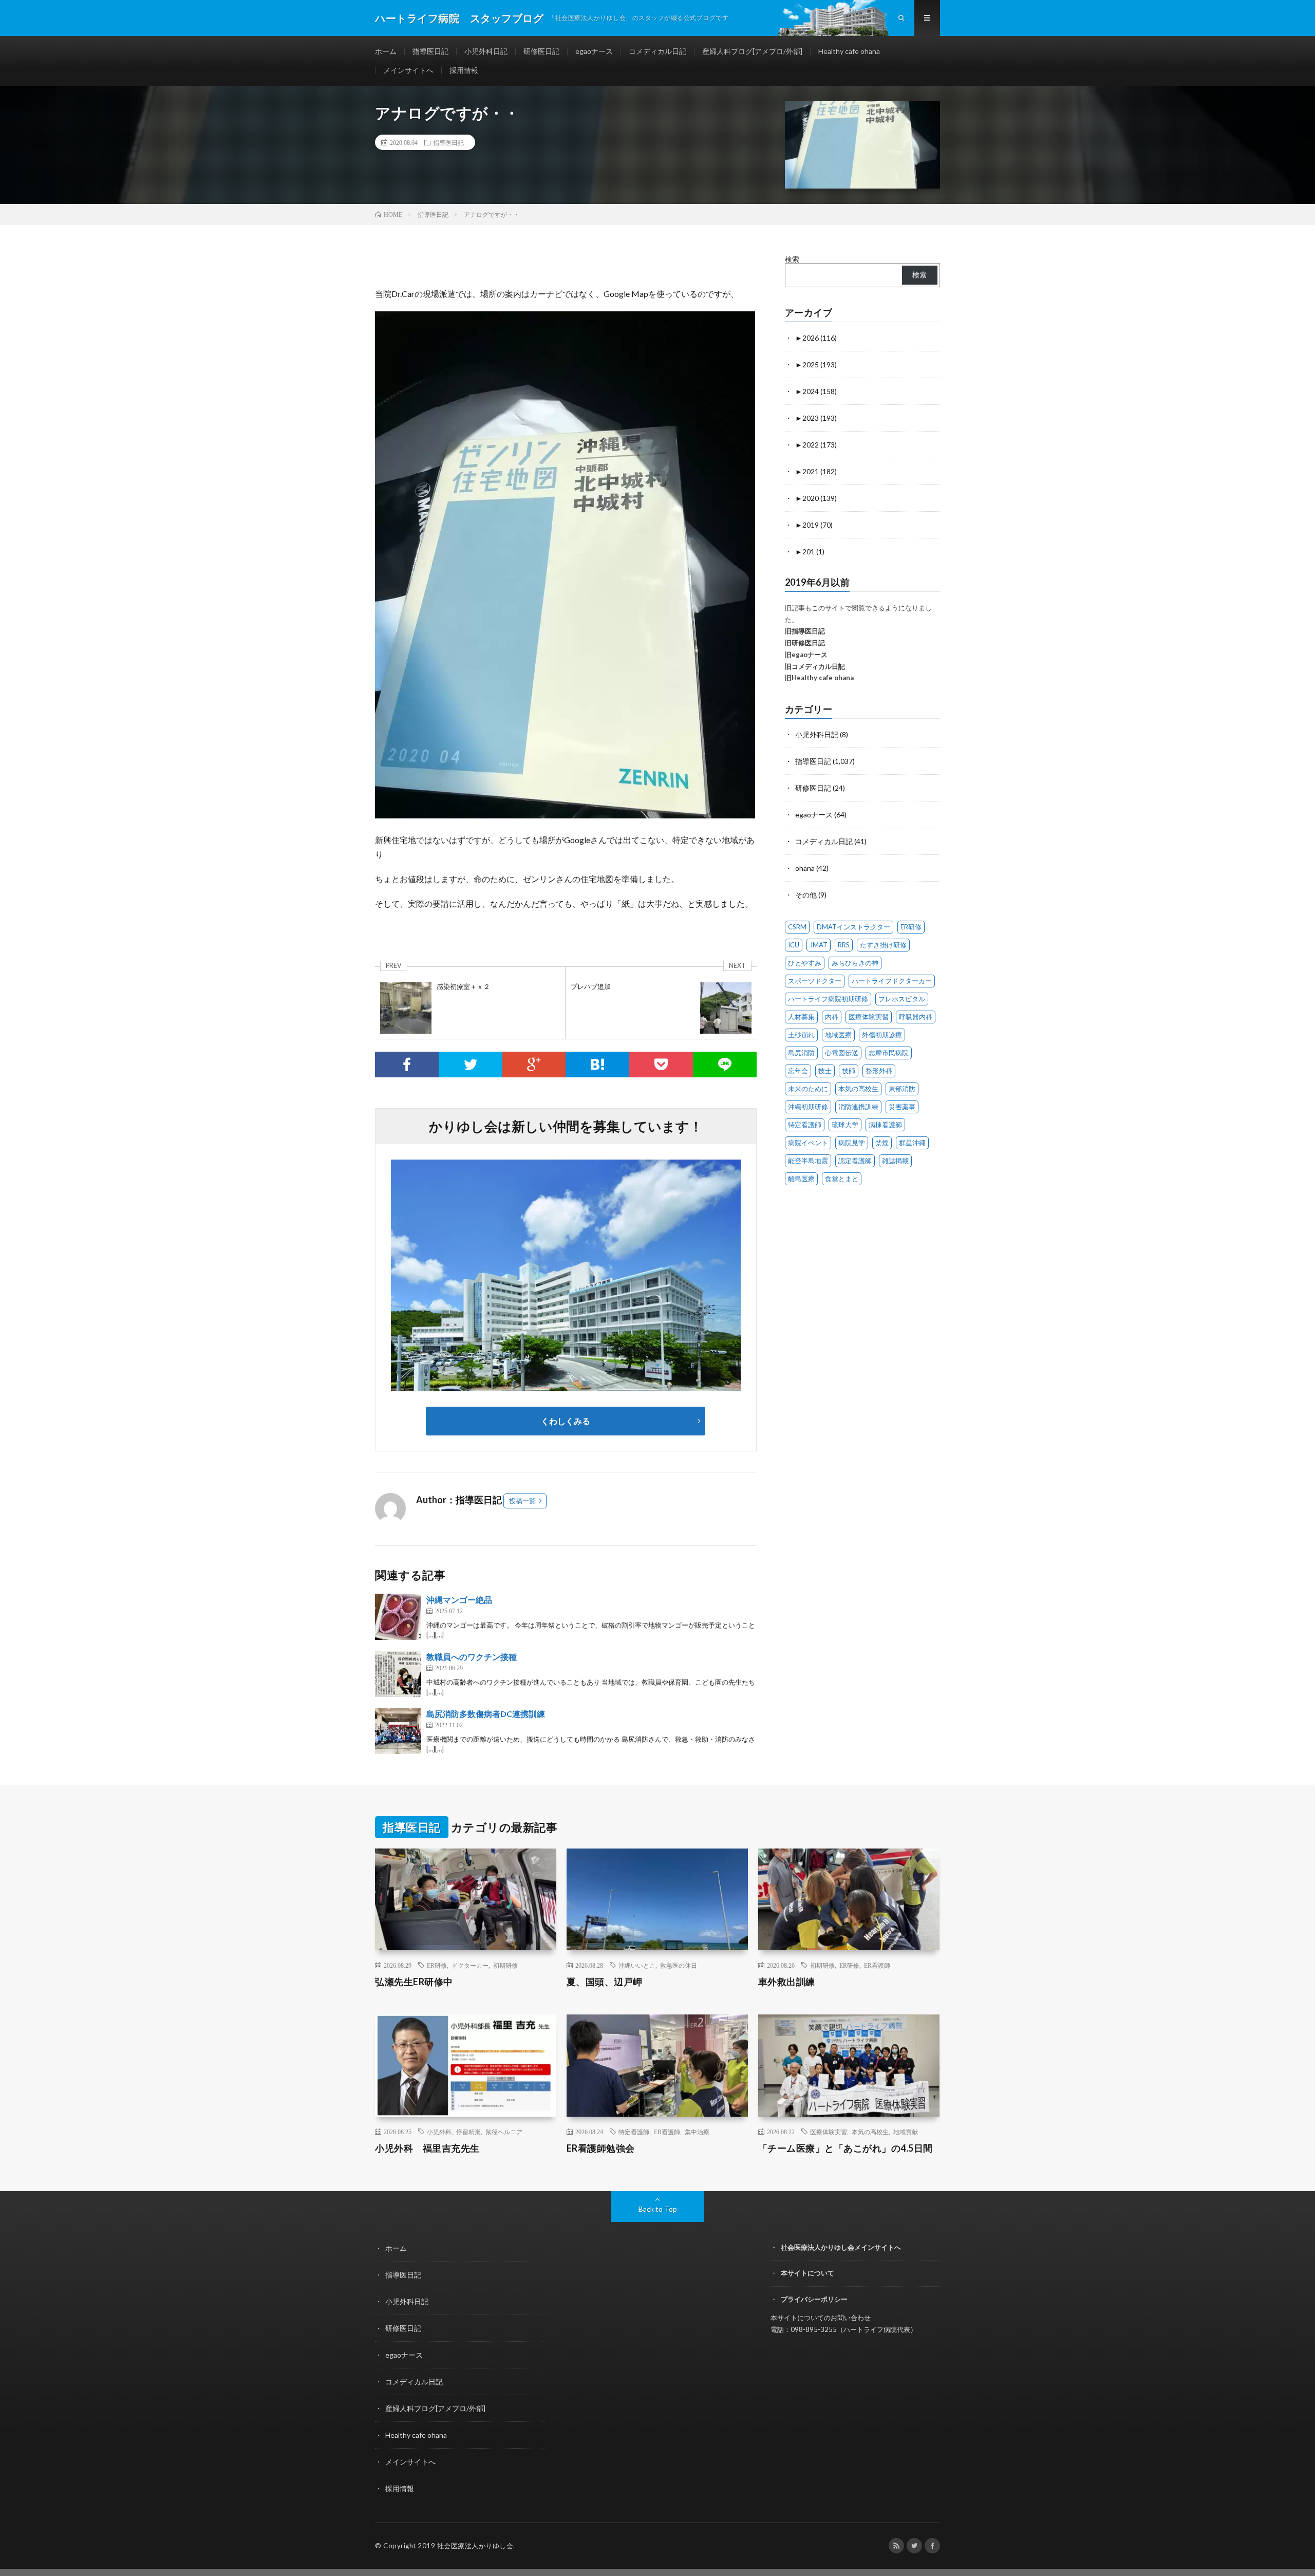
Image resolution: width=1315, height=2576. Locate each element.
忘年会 (798, 1071)
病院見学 (852, 1143)
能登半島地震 (808, 1161)
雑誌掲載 (895, 1161)
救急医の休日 (679, 1965)
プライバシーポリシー (814, 2299)
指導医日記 (430, 51)
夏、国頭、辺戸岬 (605, 1982)
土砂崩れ (801, 1035)
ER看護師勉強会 (601, 2148)
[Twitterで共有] (471, 1065)
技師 (849, 1071)
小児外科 (439, 2132)
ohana (805, 868)
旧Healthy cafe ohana (819, 678)
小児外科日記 (486, 51)
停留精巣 (468, 2132)
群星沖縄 (912, 1143)
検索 (792, 259)
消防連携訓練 (858, 1107)
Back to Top (658, 2209)
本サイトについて (807, 2273)
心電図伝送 (842, 1053)
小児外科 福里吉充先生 (427, 2148)
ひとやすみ (805, 963)
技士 (825, 1071)
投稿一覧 (522, 1501)
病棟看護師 (885, 1125)
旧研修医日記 (805, 643)
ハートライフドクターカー (892, 981)
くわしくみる (570, 1421)
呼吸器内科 (916, 1017)
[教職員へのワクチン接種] (398, 1674)
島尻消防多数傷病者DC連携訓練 (486, 1714)
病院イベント (808, 1143)
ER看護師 (877, 1965)
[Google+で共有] (534, 1065)
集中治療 (697, 2132)
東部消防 (902, 1089)
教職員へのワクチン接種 (472, 1657)
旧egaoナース (806, 655)
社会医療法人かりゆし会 (475, 2546)
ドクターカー (470, 1965)
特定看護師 (805, 1125)
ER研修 (911, 927)
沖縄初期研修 (808, 1107)
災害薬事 (902, 1107)
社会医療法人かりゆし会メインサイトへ (841, 2247)
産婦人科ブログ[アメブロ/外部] (752, 51)
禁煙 (882, 1143)
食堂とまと (842, 1179)
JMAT (819, 945)
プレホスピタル (902, 999)
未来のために (808, 1089)
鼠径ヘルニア (504, 2132)
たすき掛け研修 (883, 945)
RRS (844, 945)
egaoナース (594, 51)
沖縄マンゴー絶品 (459, 1600)
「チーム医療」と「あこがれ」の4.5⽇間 (846, 2148)
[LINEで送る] (725, 1065)
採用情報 (464, 70)
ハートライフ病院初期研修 (828, 999)
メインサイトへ (408, 70)
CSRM (797, 927)
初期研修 (505, 1965)
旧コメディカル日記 (815, 666)
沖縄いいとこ (637, 1965)
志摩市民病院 (889, 1053)
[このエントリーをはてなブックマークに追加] (597, 1065)
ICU (794, 945)
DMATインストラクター (853, 927)
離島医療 (801, 1179)
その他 (806, 895)
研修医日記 (541, 51)
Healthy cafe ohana (849, 51)
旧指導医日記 (805, 631)
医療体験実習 (869, 1017)
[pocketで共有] (661, 1065)
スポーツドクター (815, 981)
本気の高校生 (858, 1089)
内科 (832, 1017)
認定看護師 (855, 1161)
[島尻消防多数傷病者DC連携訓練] (398, 1731)
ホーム (386, 51)
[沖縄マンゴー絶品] (398, 1617)
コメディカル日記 (657, 51)
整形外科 (879, 1071)
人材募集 (801, 1017)
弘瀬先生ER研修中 (414, 1982)
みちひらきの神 (855, 963)
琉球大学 (845, 1125)
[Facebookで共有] (407, 1065)
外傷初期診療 (882, 1035)
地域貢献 (906, 2132)
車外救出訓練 (787, 1982)
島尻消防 (801, 1053)
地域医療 (838, 1035)
